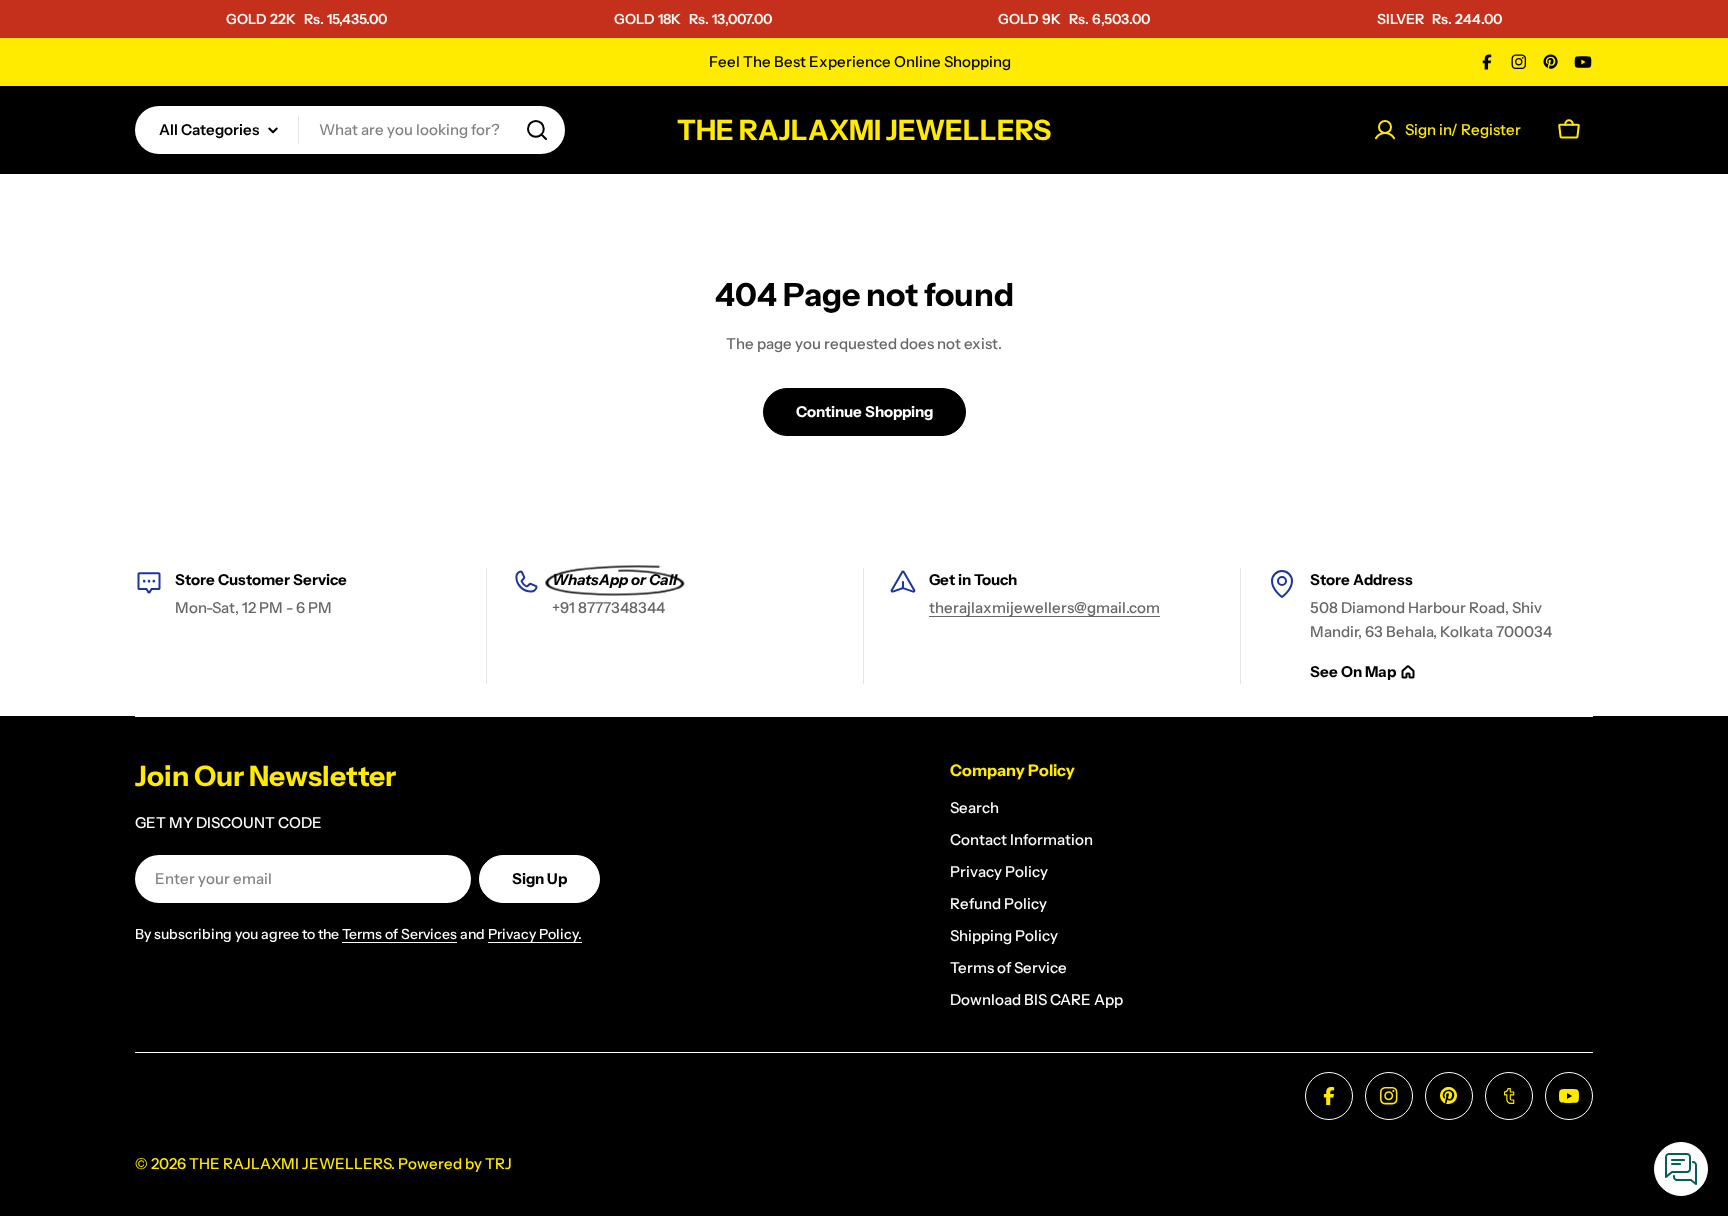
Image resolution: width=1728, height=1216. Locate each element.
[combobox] (350, 130)
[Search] (537, 130)
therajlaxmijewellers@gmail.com (1044, 607)
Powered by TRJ (455, 1163)
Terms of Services (399, 934)
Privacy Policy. (535, 934)
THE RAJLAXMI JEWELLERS (864, 130)
